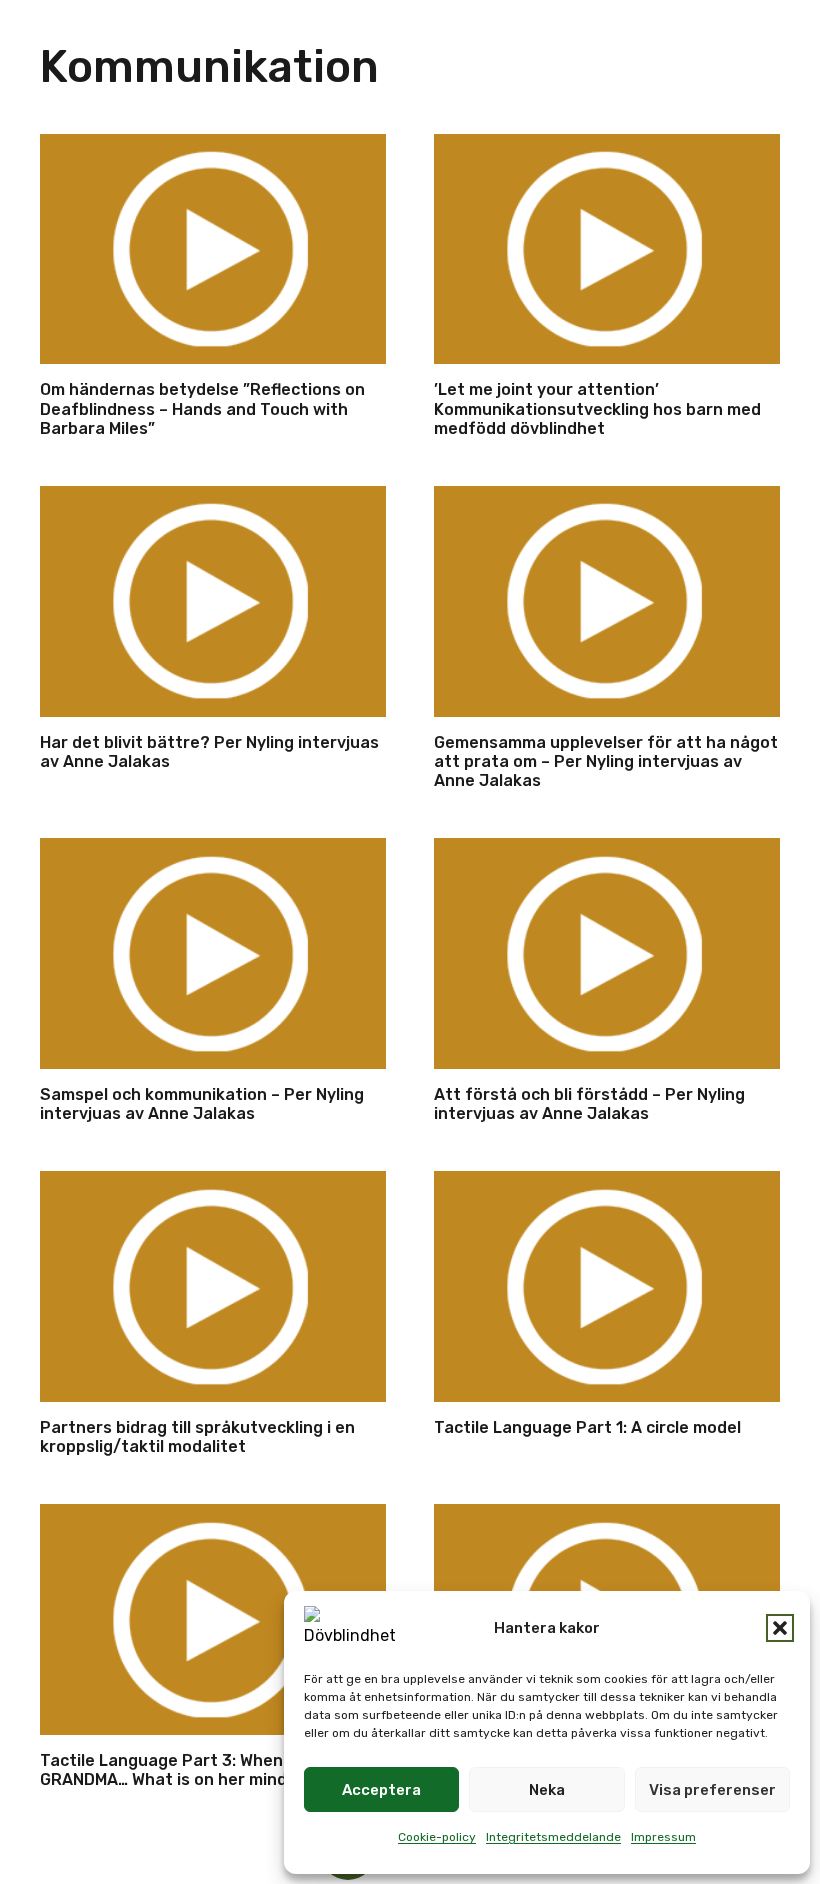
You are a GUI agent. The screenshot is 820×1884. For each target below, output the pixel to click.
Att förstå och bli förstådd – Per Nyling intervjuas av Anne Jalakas (589, 1104)
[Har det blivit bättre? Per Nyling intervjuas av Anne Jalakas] (213, 601)
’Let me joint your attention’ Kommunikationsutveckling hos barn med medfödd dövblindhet (597, 408)
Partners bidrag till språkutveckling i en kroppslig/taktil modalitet (197, 1437)
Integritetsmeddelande (553, 1837)
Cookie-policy (437, 1837)
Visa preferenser (712, 1790)
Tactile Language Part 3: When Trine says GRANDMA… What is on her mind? (204, 1770)
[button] (780, 1628)
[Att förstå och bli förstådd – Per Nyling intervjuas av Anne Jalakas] (607, 953)
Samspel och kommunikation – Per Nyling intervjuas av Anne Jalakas (202, 1104)
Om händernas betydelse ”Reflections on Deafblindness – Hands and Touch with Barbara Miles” (202, 408)
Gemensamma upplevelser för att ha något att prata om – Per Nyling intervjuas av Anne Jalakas (606, 761)
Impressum (663, 1837)
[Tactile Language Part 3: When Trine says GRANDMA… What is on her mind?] (213, 1619)
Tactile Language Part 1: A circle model (587, 1427)
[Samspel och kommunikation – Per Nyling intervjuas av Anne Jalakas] (213, 953)
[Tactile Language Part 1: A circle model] (607, 1286)
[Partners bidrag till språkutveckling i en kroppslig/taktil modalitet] (213, 1286)
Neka (547, 1790)
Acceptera (381, 1790)
